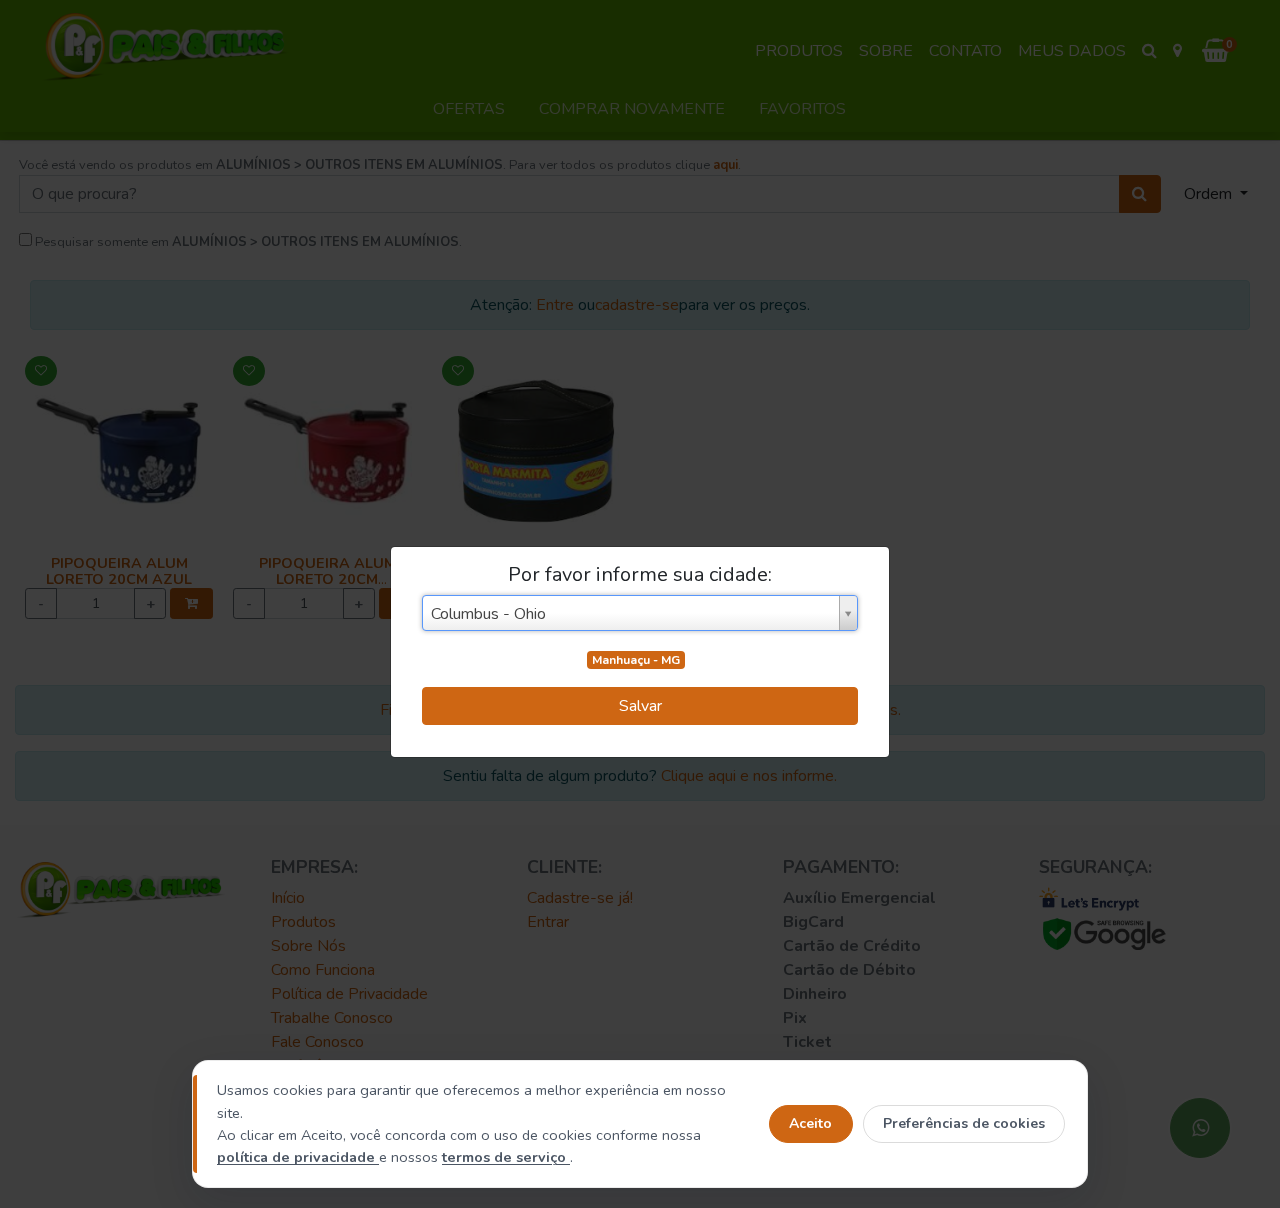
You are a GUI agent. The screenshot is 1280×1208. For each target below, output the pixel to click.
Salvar (640, 706)
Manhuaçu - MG (636, 660)
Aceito (810, 1123)
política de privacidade (298, 1157)
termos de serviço (506, 1157)
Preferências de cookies (964, 1123)
